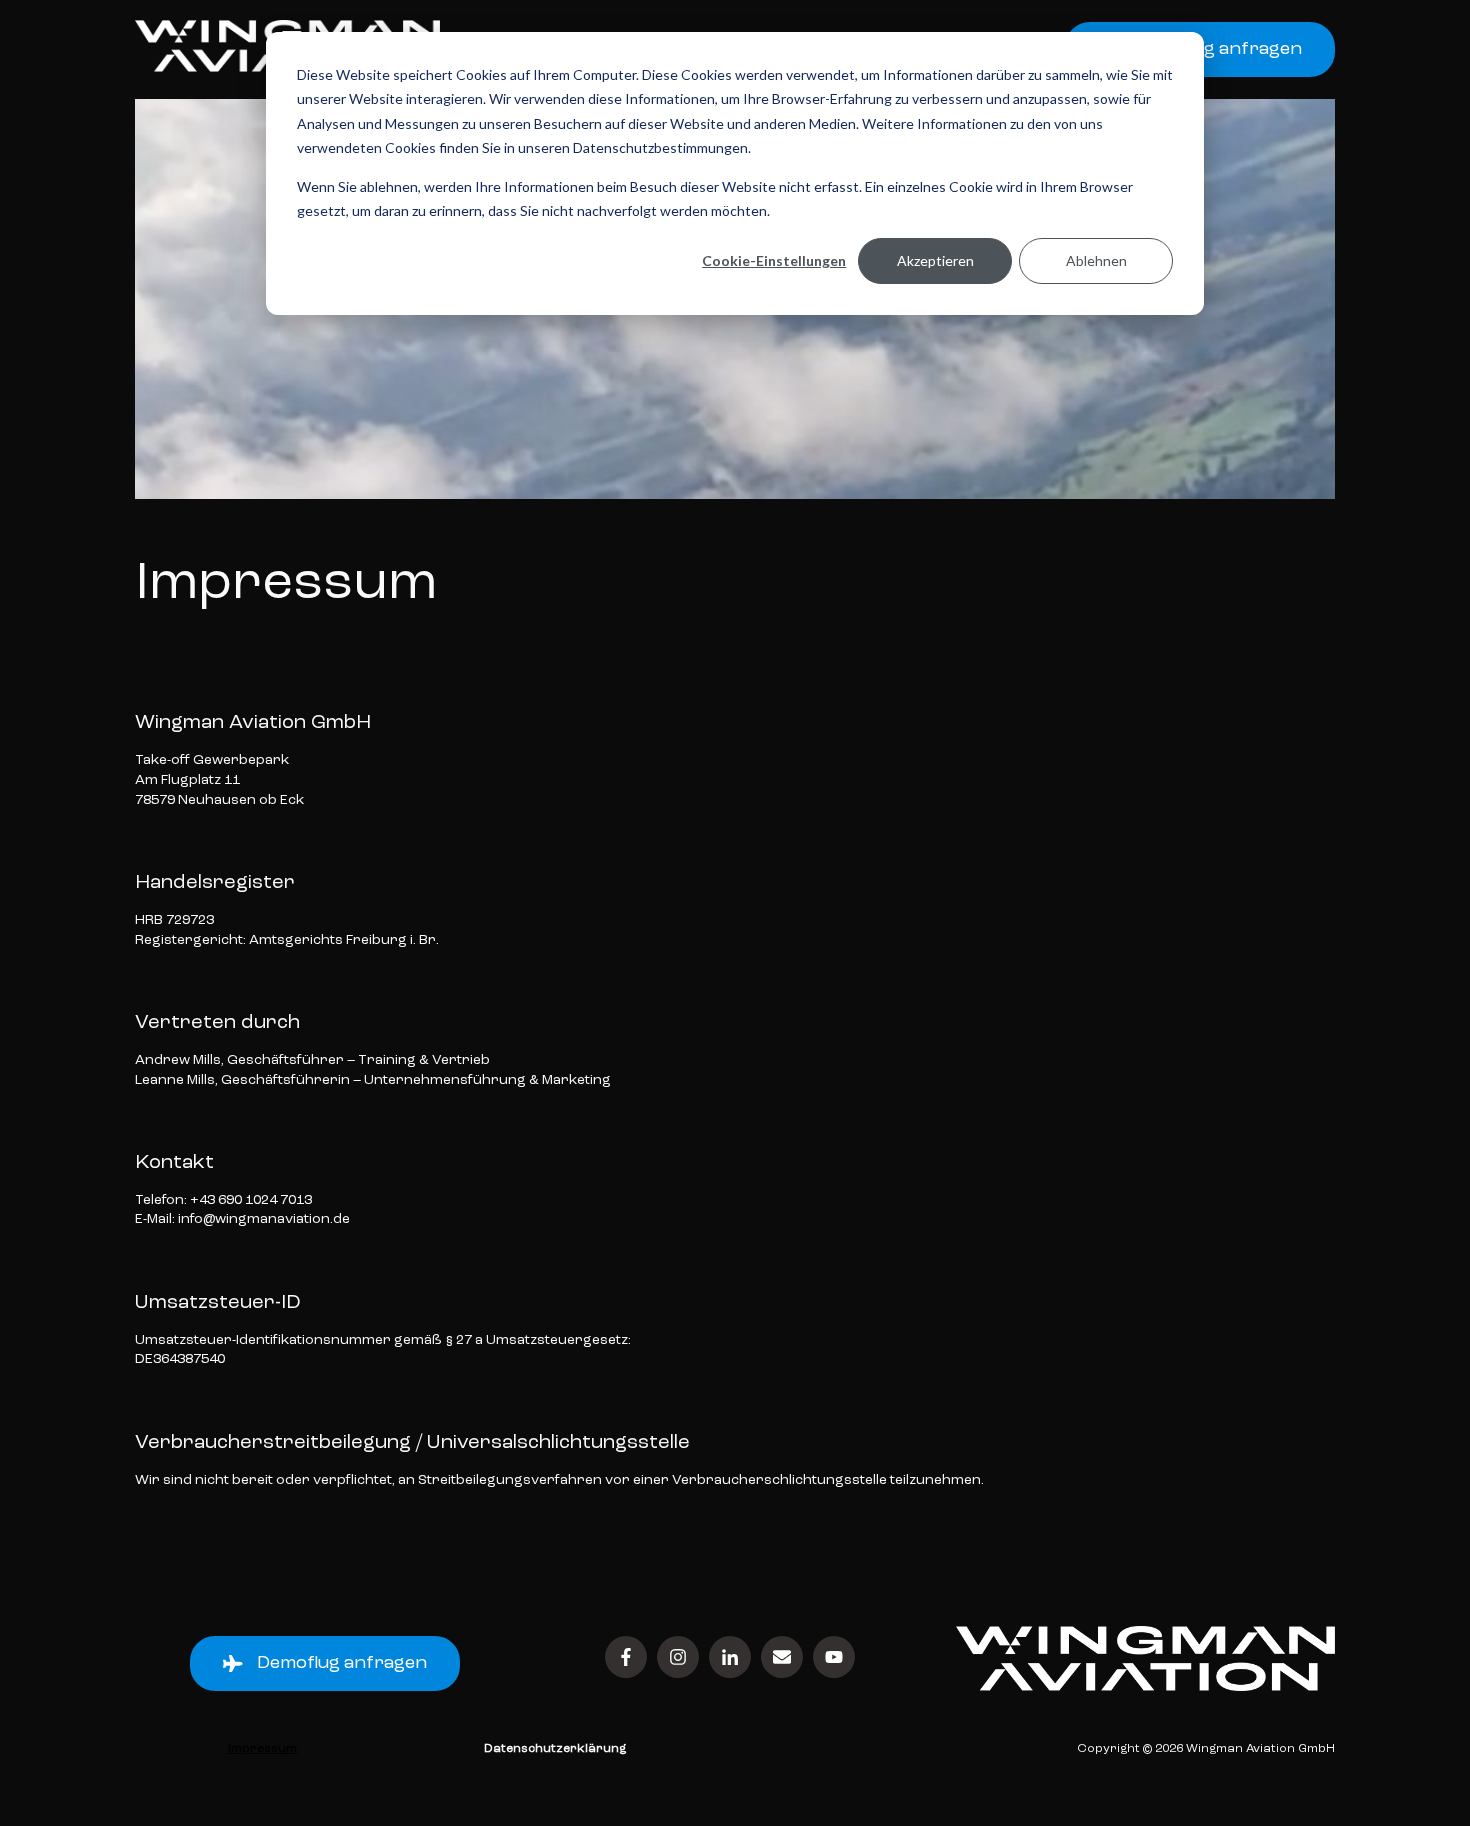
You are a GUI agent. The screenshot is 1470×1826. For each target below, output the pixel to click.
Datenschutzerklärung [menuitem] (555, 1749)
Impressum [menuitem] (262, 1749)
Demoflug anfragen (342, 1663)
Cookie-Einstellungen (774, 260)
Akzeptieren (935, 260)
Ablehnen (1096, 260)
